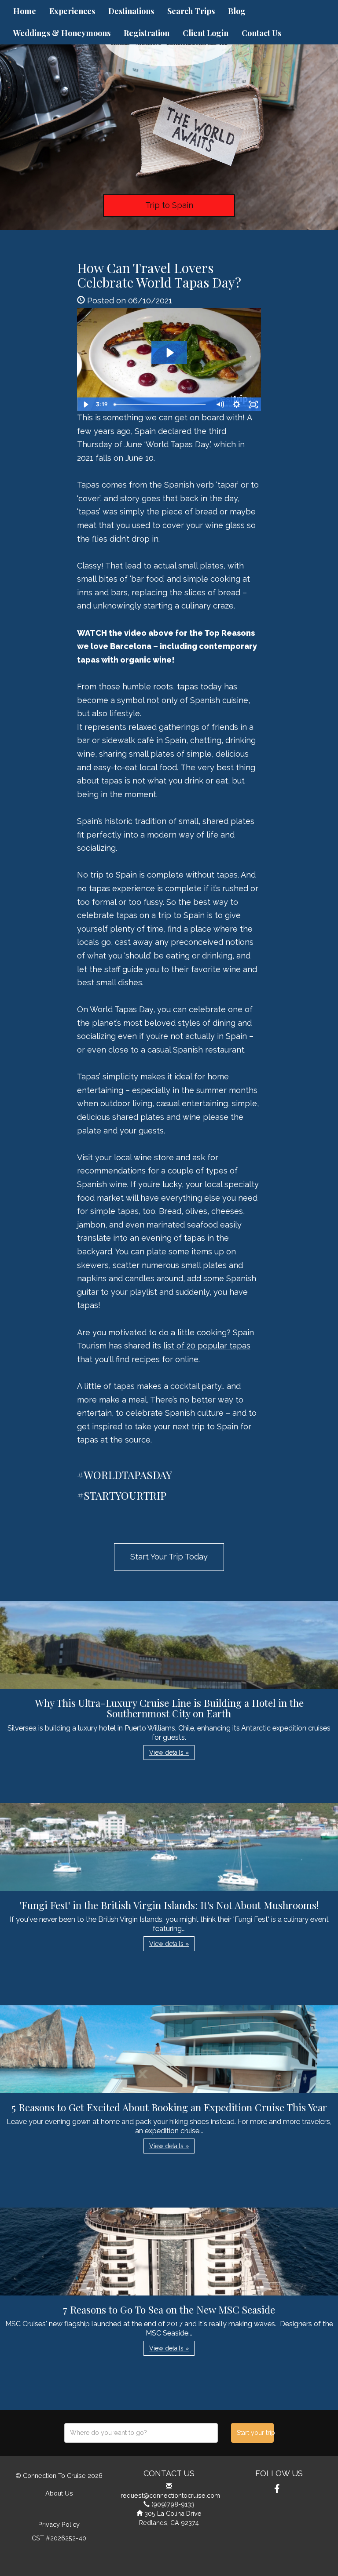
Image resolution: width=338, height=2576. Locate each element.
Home (25, 11)
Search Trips (191, 11)
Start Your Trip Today (169, 1557)
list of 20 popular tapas (207, 1346)
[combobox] (141, 2433)
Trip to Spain (169, 205)
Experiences (72, 11)
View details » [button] (169, 1753)
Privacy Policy (59, 2524)
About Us (59, 2493)
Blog (237, 11)
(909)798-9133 (173, 2504)
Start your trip (255, 2433)
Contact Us (261, 33)
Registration (147, 33)
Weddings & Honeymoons (62, 33)
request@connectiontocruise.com (170, 2495)
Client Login (206, 33)
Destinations (131, 11)
